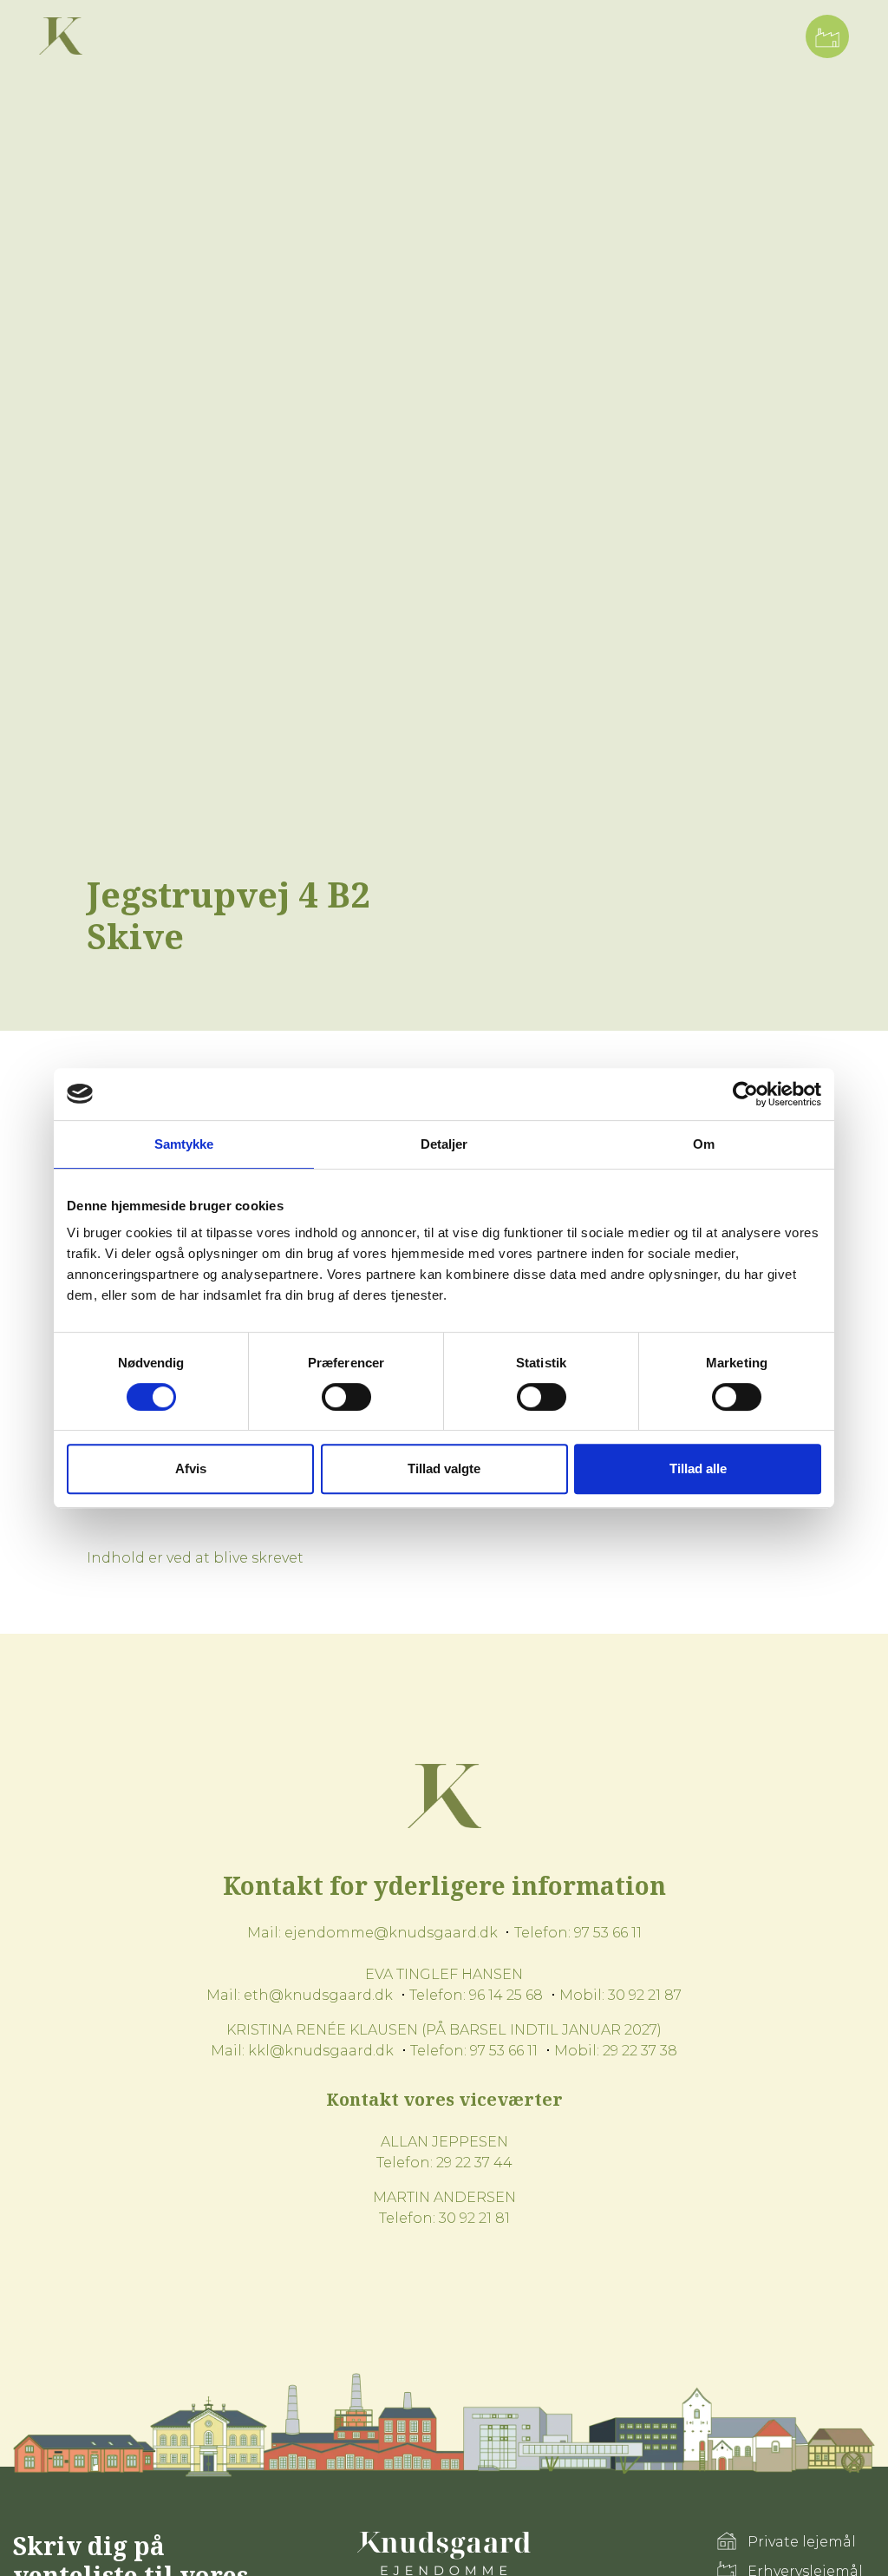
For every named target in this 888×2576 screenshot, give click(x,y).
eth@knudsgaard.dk (318, 1995)
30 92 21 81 (474, 2218)
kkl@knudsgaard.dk (321, 2051)
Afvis (191, 1468)
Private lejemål (802, 2542)
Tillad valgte (444, 1468)
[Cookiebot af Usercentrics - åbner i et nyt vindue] (745, 1094)
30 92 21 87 (645, 1995)
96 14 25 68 (506, 1995)
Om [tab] (704, 1144)
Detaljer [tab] (444, 1144)
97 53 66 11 (608, 1933)
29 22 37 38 (640, 2051)
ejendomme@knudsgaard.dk (391, 1933)
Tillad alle (698, 1468)
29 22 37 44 (474, 2163)
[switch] (346, 1397)
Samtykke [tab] (184, 1144)
